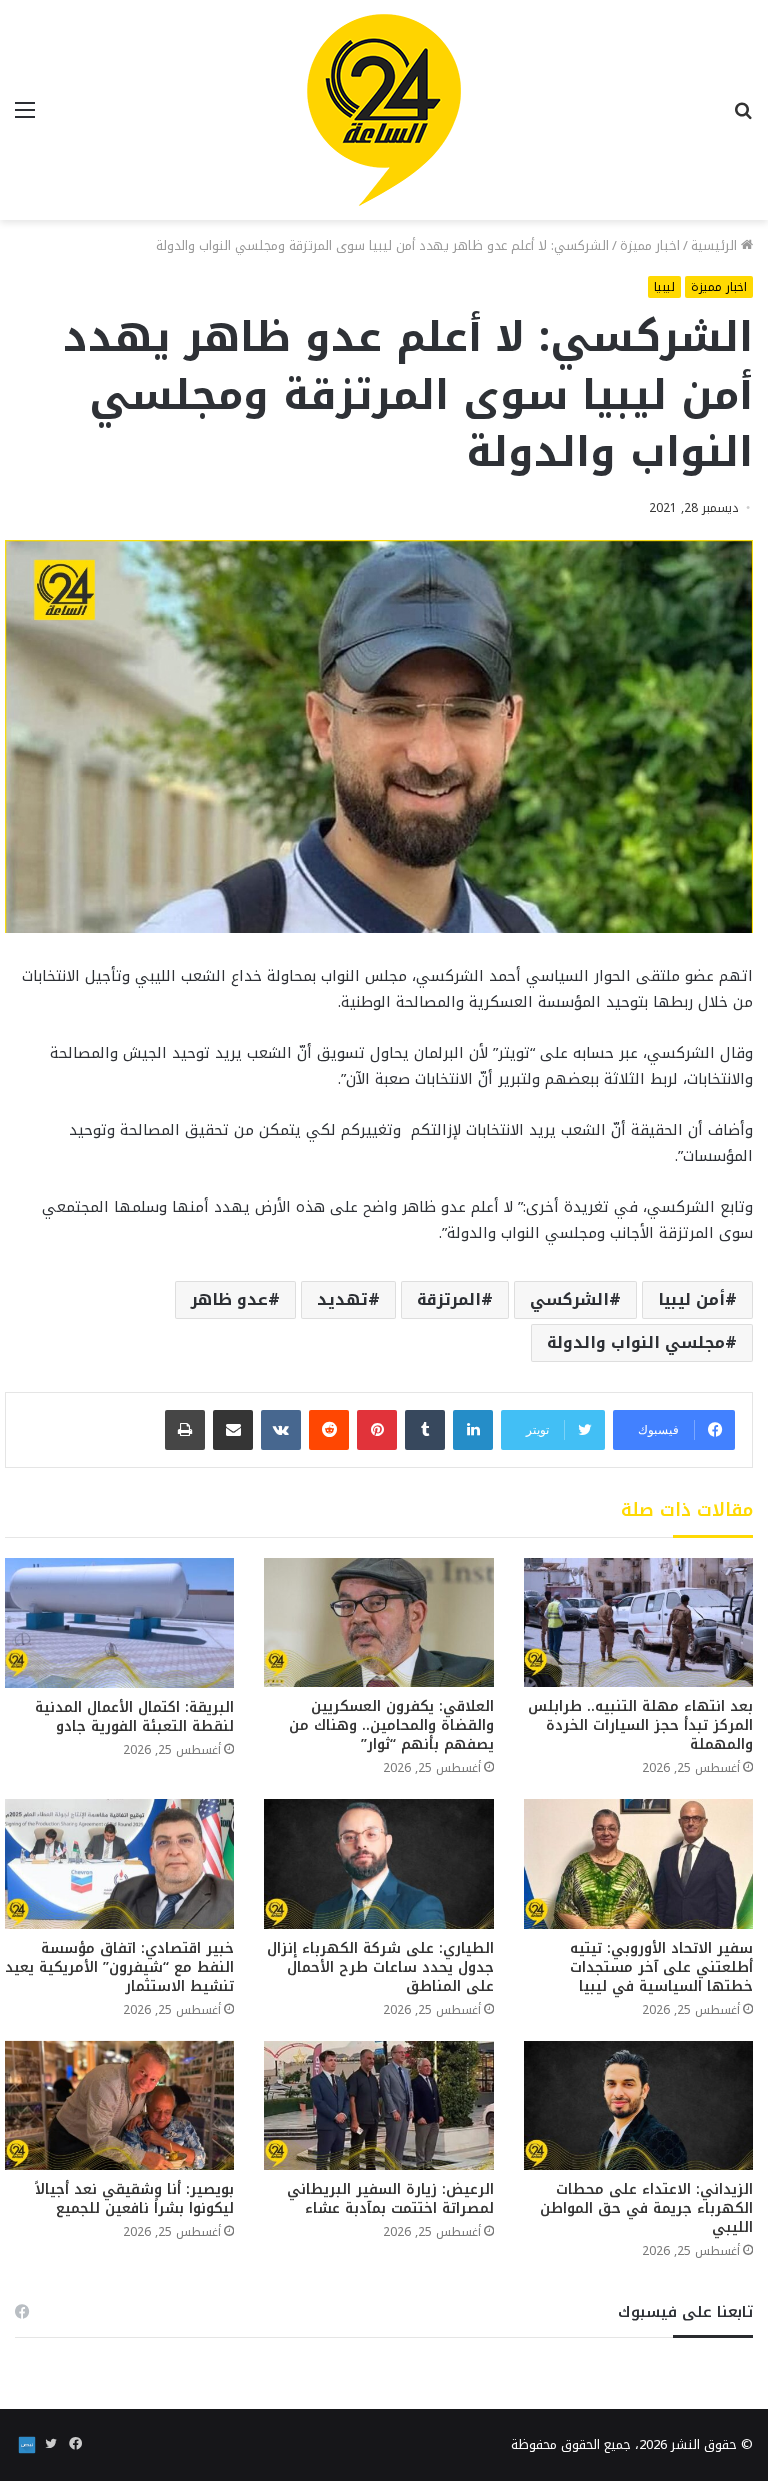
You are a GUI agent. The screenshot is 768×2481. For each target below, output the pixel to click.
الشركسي (569, 1299)
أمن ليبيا (691, 1299)
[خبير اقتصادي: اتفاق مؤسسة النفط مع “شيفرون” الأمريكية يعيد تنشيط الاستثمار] (119, 1863)
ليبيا (664, 287)
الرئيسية (716, 245)
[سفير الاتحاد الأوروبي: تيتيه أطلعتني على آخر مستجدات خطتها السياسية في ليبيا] (638, 1863)
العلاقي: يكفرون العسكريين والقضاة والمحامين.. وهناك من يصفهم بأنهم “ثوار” (391, 1725)
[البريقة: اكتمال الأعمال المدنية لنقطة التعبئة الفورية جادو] (119, 1622)
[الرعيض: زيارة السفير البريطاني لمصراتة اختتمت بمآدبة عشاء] (378, 2105)
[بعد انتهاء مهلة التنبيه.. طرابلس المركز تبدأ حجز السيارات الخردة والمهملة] (638, 1622)
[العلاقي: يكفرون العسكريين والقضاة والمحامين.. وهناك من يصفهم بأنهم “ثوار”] (378, 1622)
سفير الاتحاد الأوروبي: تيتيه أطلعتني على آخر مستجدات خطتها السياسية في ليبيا (661, 1967)
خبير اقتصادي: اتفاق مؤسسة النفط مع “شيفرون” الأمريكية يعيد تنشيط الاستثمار (119, 1967)
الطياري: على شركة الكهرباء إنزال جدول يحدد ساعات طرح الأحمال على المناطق (380, 1967)
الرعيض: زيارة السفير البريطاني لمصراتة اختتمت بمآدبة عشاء (390, 2199)
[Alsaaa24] (384, 110)
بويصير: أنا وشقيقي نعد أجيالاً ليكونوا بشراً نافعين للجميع (134, 2199)
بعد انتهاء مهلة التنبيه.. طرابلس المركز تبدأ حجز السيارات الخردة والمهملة (640, 1725)
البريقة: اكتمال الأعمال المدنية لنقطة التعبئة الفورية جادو (134, 1717)
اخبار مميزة (650, 245)
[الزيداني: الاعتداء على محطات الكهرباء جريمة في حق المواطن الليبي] (638, 2105)
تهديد (342, 1299)
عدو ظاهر (229, 1299)
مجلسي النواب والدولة (636, 1342)
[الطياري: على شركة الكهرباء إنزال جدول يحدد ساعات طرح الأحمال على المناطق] (378, 1863)
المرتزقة (449, 1299)
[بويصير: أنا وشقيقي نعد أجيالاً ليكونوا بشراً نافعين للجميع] (119, 2105)
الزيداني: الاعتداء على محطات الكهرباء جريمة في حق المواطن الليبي (646, 2208)
